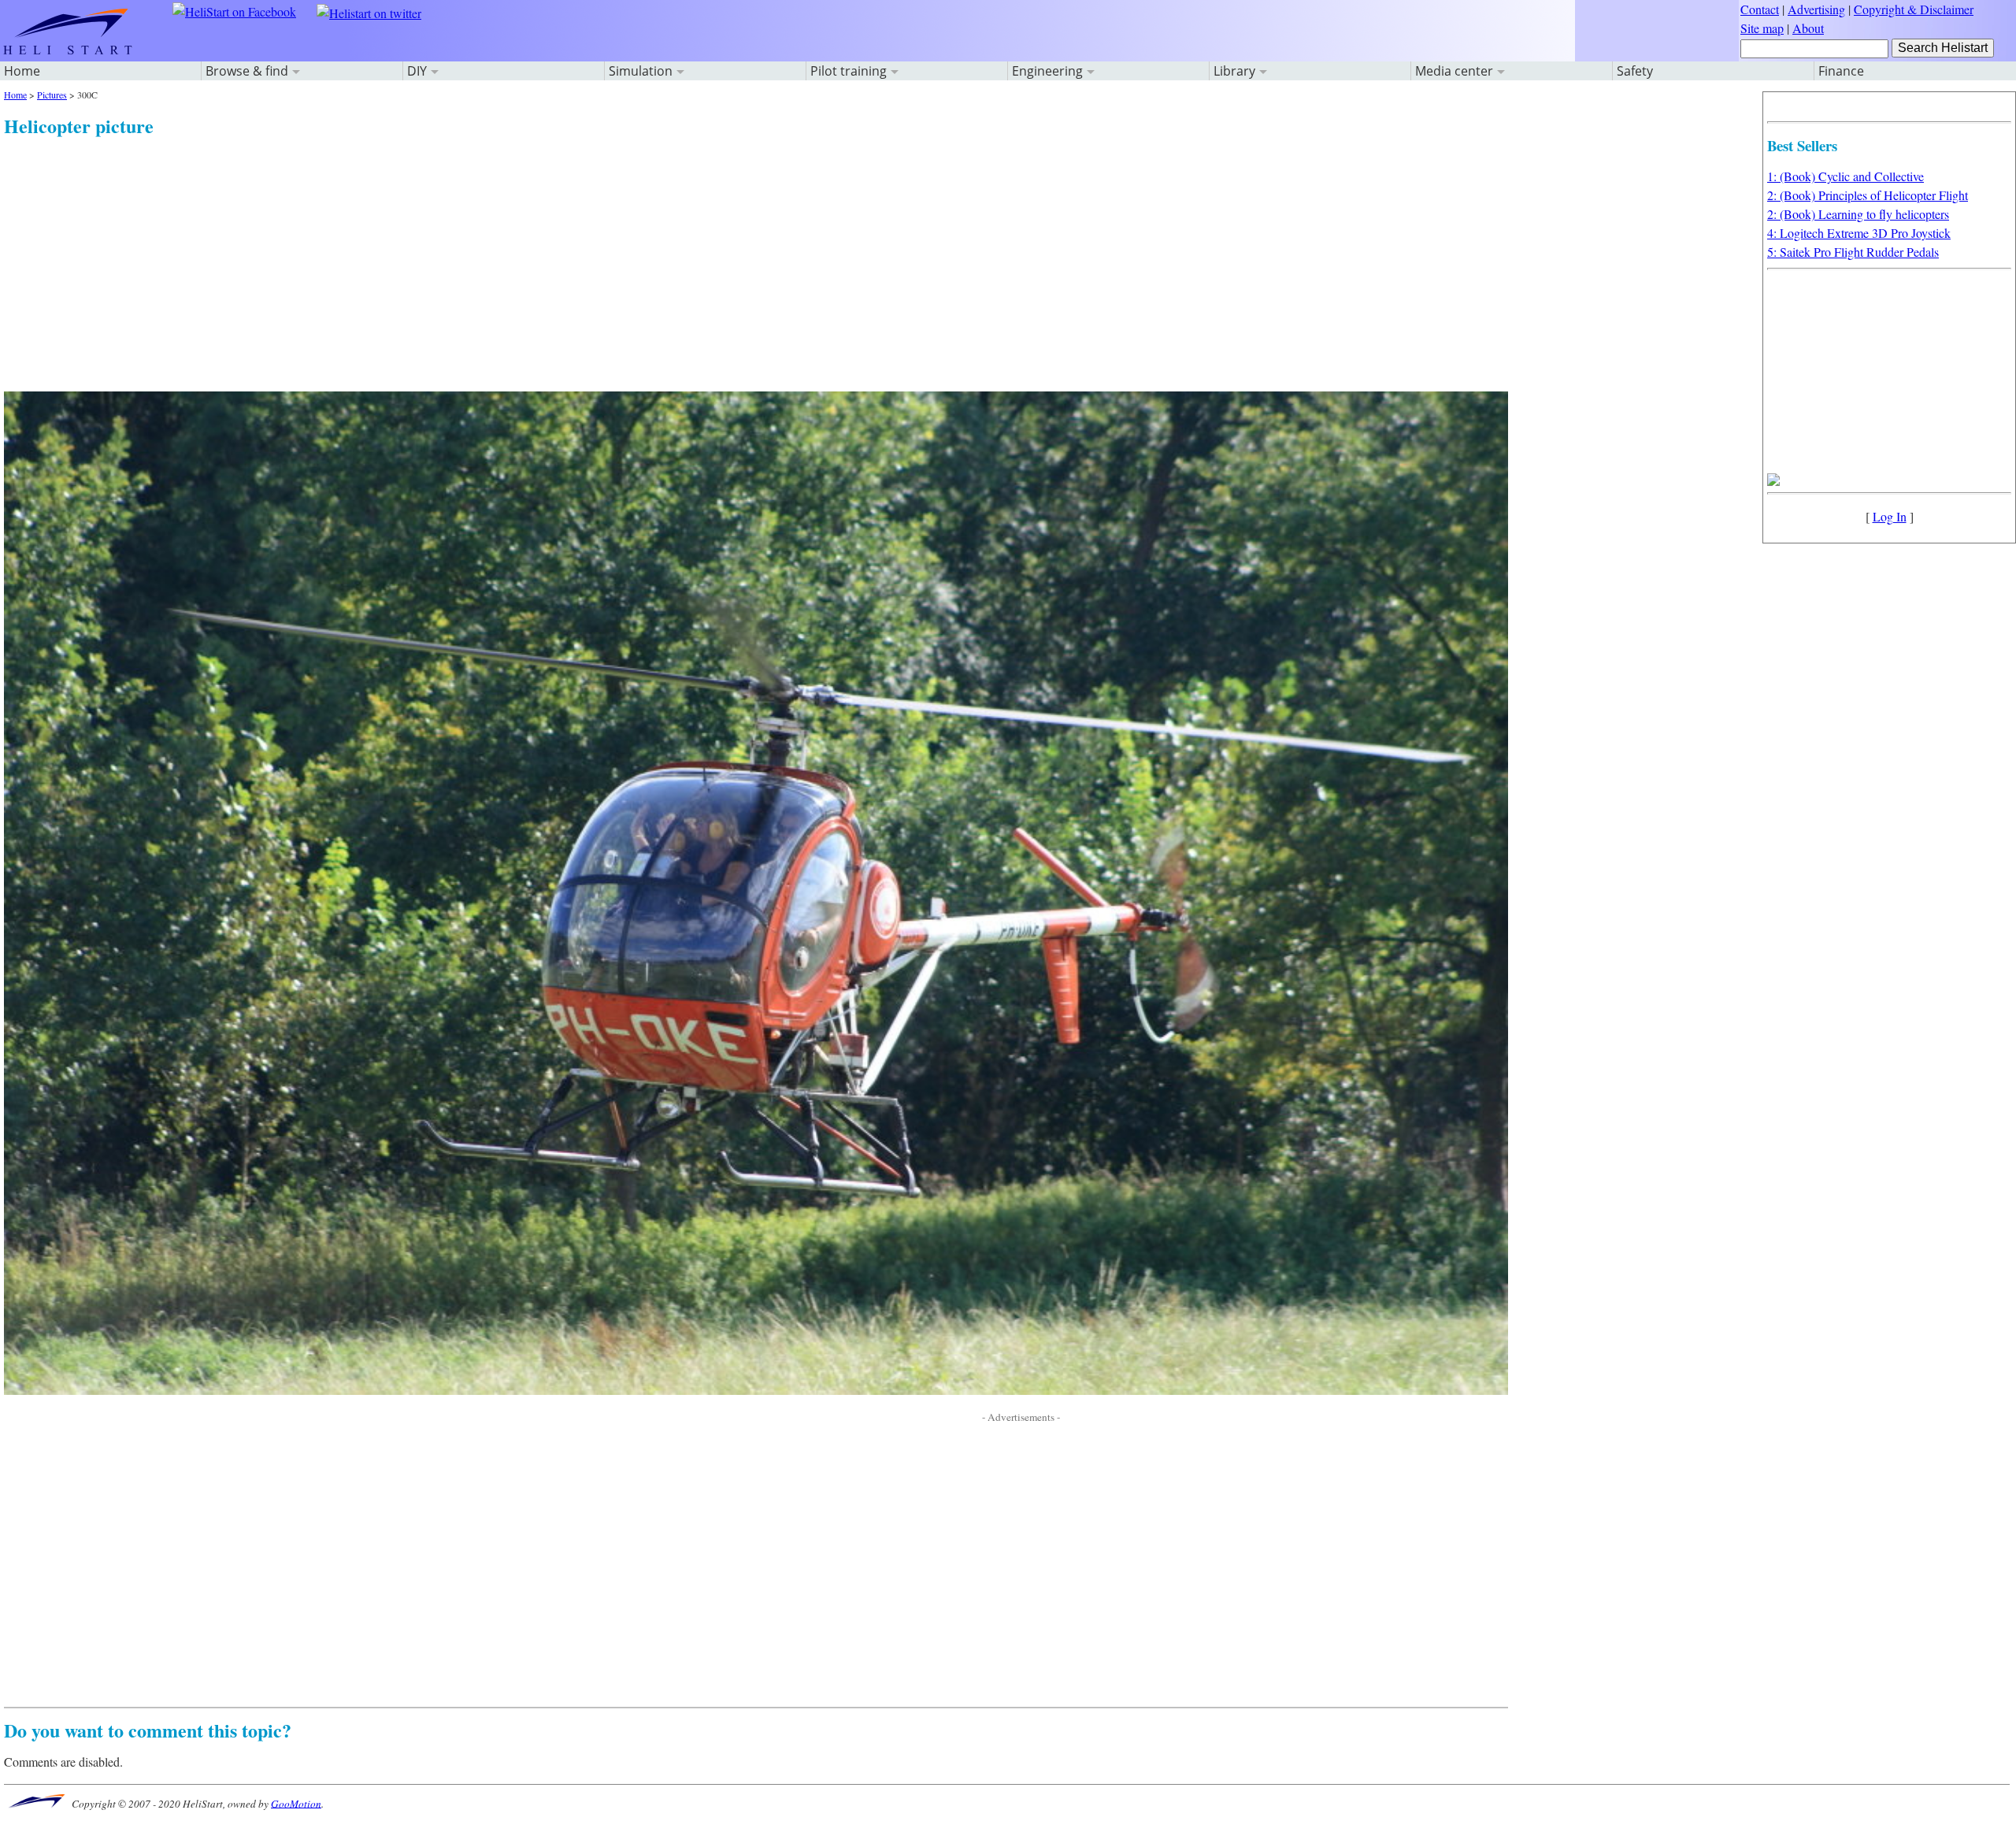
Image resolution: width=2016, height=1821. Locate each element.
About (1808, 28)
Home (22, 71)
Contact (1760, 9)
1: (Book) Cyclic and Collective (1846, 176)
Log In (1890, 516)
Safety (1635, 71)
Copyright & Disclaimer (1914, 9)
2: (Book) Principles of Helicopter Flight (1868, 195)
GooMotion (296, 1803)
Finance (1841, 71)
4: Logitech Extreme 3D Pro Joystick (1859, 233)
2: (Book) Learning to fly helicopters (1858, 214)
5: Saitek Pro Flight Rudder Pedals (1853, 252)
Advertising (1816, 9)
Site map (1762, 28)
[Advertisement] (476, 250)
